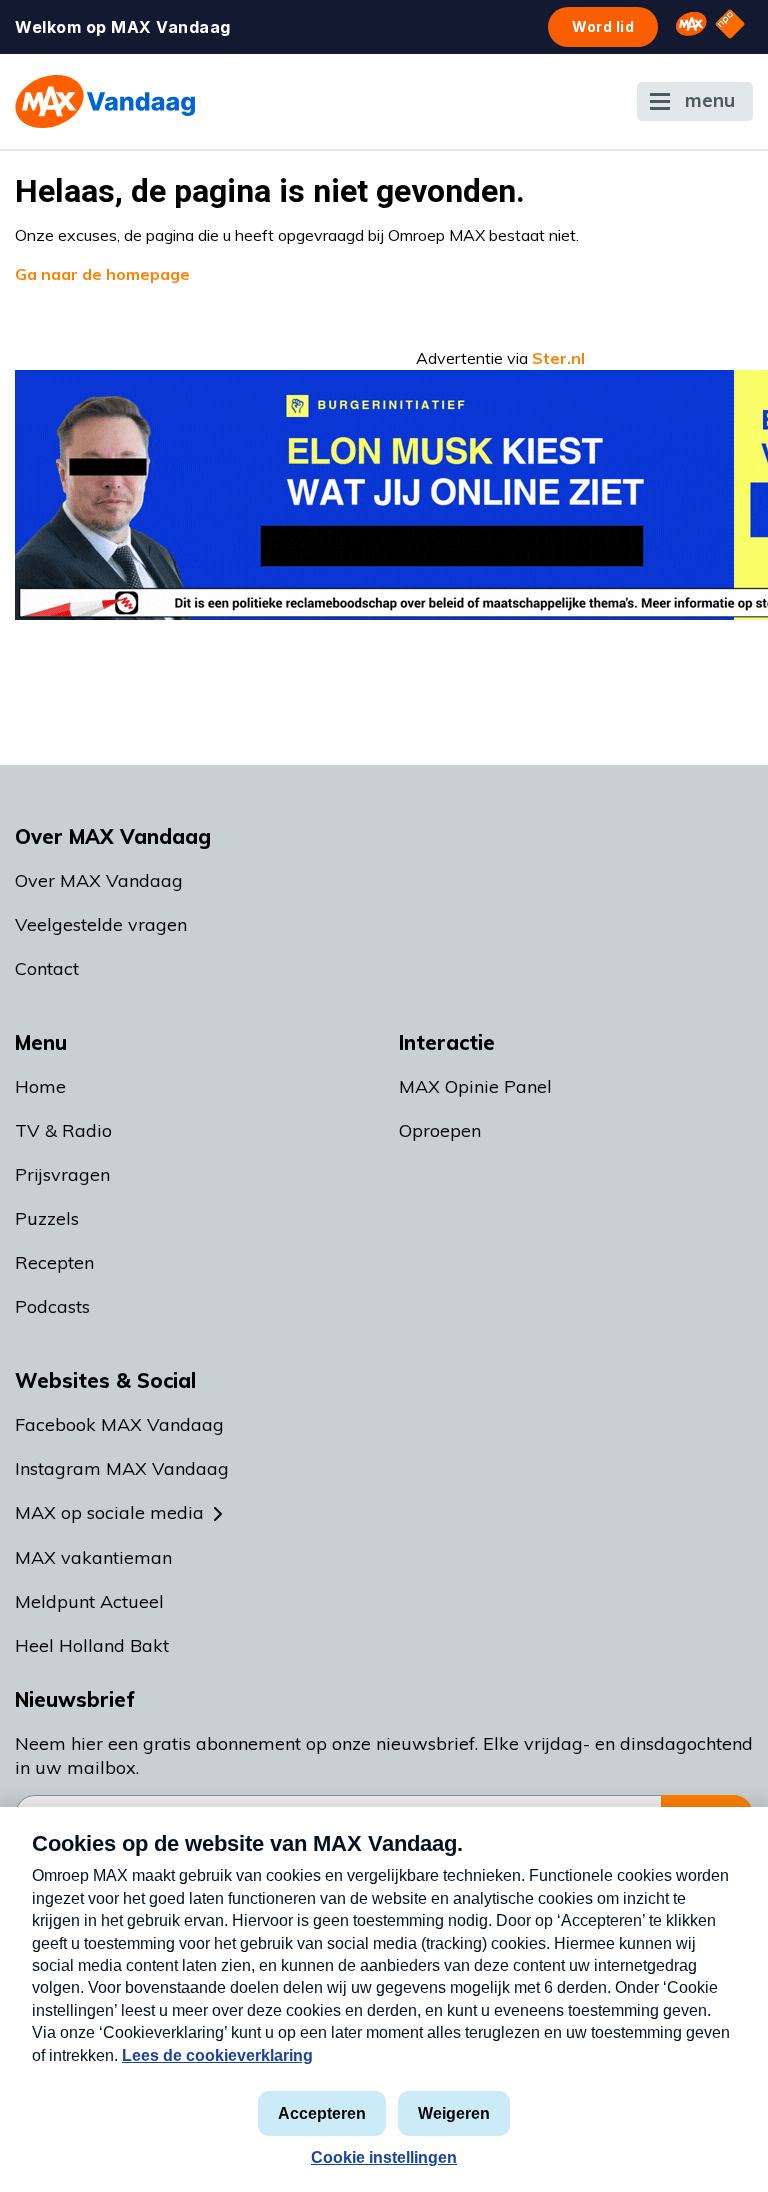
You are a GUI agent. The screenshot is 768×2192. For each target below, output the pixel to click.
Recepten (54, 1262)
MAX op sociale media (109, 1512)
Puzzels (47, 1218)
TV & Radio (63, 1130)
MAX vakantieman (93, 1557)
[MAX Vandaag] (105, 101)
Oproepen (440, 1130)
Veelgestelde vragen (101, 924)
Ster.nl (558, 358)
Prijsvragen (62, 1174)
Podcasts (52, 1306)
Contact (47, 968)
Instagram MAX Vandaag (122, 1468)
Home (40, 1086)
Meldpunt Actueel (89, 1601)
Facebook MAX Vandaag (119, 1424)
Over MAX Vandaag (99, 880)
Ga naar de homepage (102, 274)
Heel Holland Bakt (92, 1645)
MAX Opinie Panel (475, 1086)
